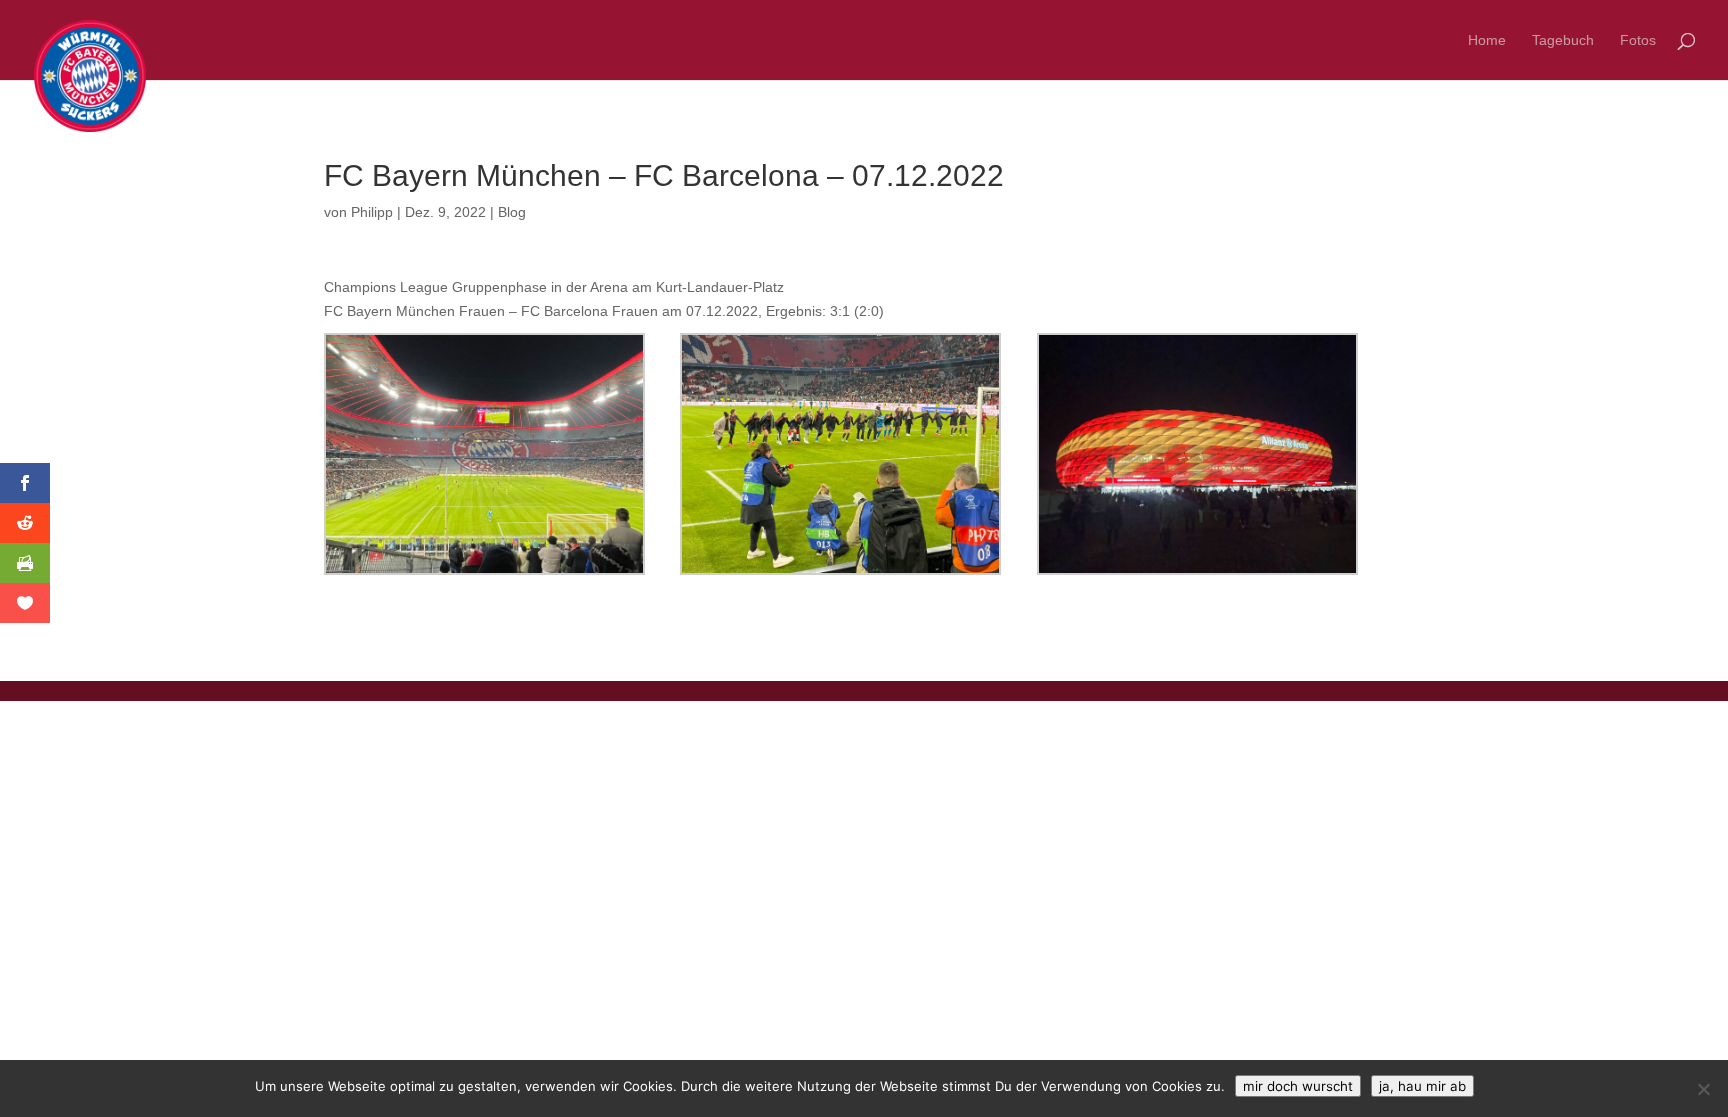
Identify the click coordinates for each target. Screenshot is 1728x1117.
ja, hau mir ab (1422, 1086)
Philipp (372, 212)
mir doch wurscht (1298, 1086)
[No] (1703, 1089)
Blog (512, 212)
